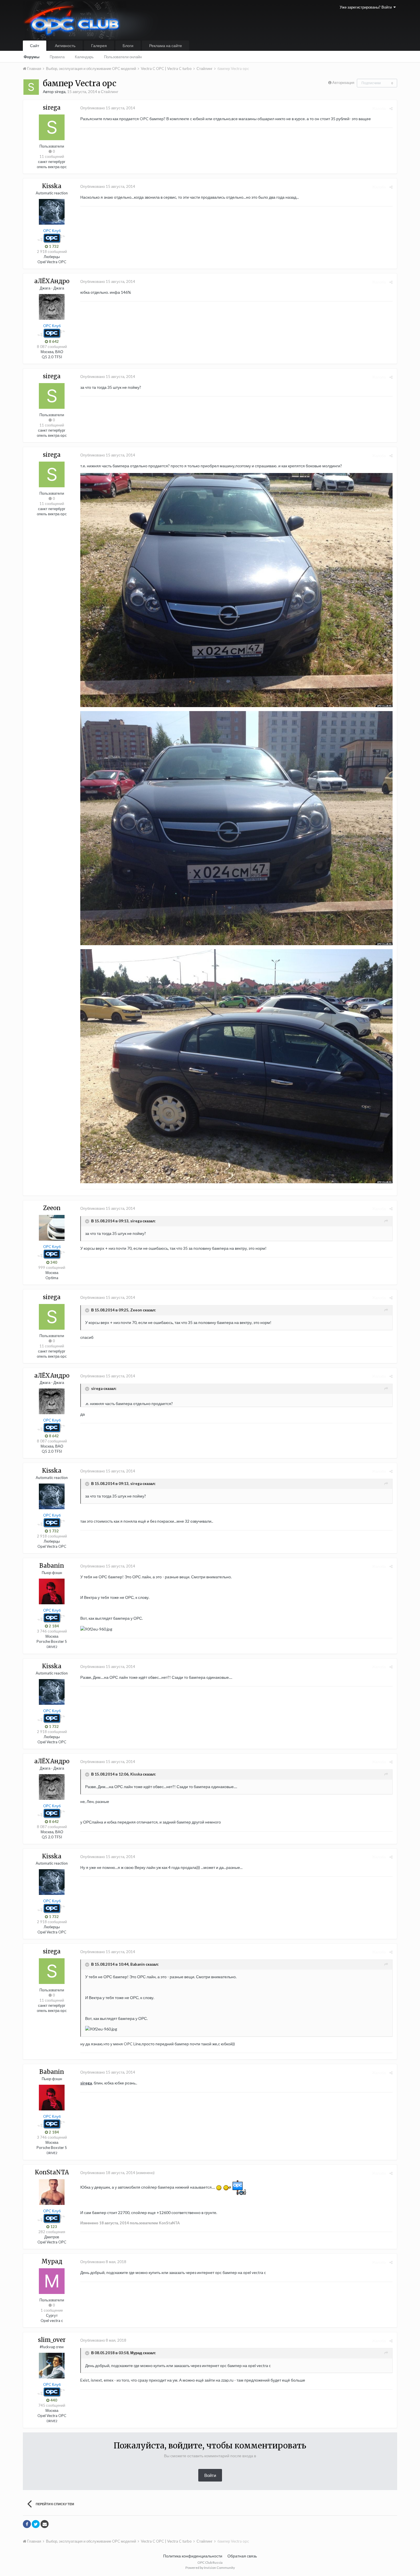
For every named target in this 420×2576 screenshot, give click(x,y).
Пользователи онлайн (123, 57)
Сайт (35, 46)
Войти (210, 2475)
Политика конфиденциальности (193, 2556)
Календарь (84, 57)
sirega (86, 2083)
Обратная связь (242, 2556)
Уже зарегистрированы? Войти (367, 7)
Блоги (128, 46)
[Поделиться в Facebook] (27, 2524)
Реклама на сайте (166, 46)
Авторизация (343, 82)
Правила (57, 57)
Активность (65, 46)
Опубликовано (108, 108)
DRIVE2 (52, 1647)
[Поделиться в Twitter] (36, 2524)
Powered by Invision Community (210, 2568)
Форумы (32, 57)
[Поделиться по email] (45, 2524)
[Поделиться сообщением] (391, 108)
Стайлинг (110, 91)
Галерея (99, 46)
